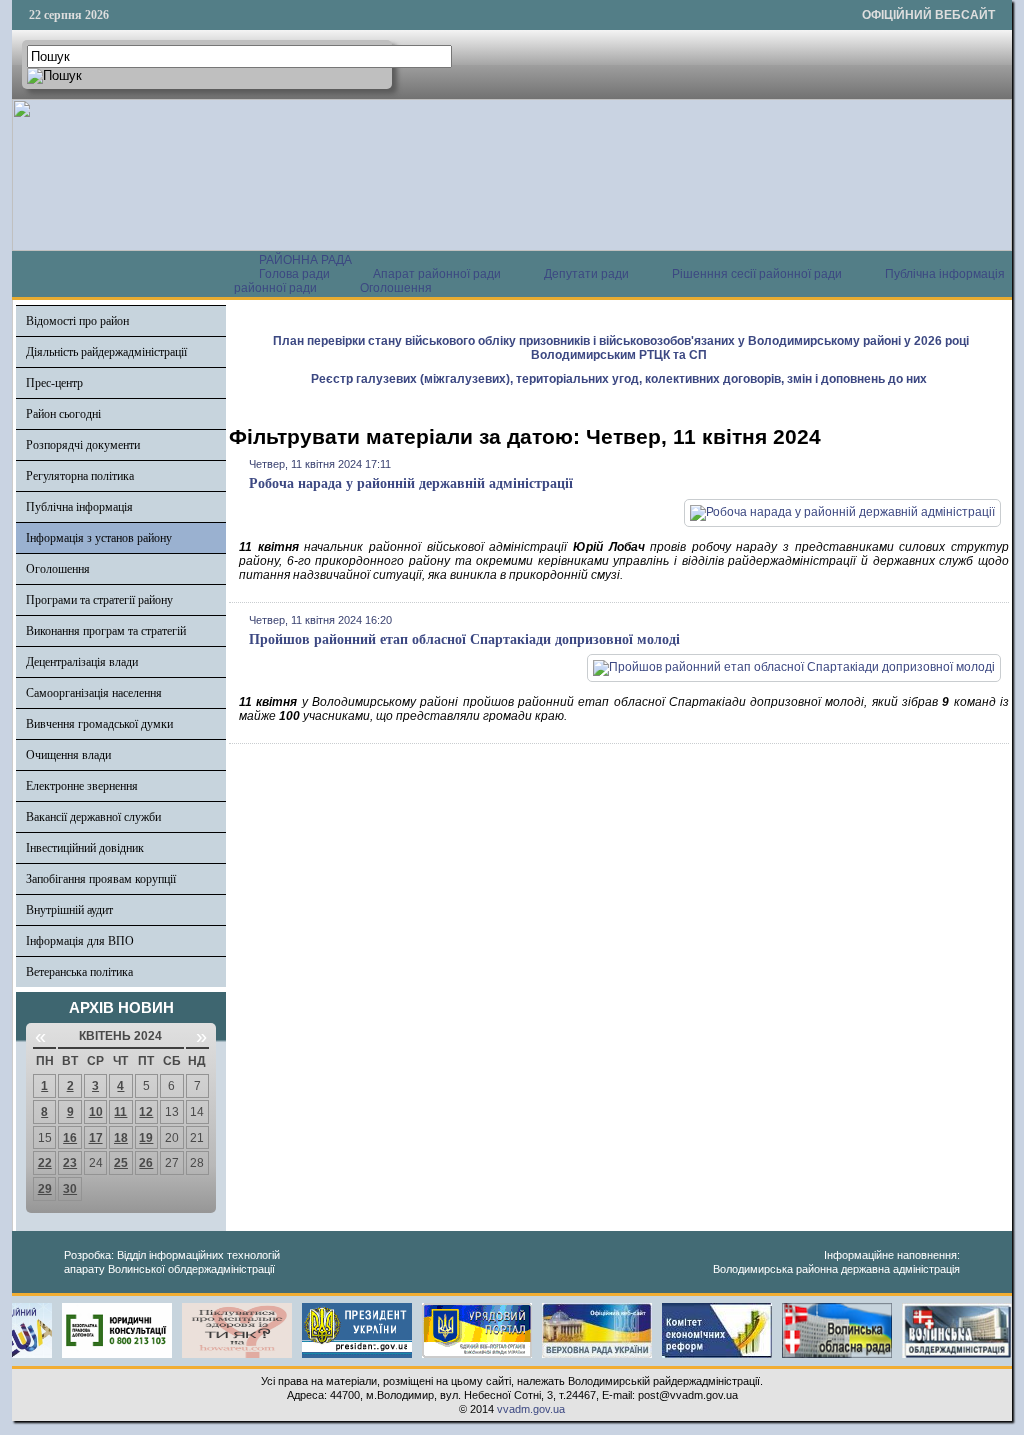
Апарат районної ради (437, 274)
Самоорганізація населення (94, 693)
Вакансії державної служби (93, 817)
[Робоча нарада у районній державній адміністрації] (842, 512)
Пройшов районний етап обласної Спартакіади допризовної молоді (464, 639)
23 (70, 1163)
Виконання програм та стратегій (106, 631)
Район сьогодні (63, 414)
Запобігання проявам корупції (101, 879)
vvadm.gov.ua (531, 1409)
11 (120, 1112)
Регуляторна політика (80, 476)
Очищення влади (68, 755)
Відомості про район (77, 321)
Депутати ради (586, 274)
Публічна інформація (79, 507)
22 (45, 1163)
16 (70, 1138)
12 (146, 1112)
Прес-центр (54, 383)
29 (45, 1189)
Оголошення (396, 288)
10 (96, 1112)
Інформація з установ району (99, 538)
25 (121, 1163)
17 (96, 1138)
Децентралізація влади (82, 662)
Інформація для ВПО (80, 941)
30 (70, 1189)
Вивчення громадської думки (99, 724)
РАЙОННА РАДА (305, 260)
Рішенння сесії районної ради (757, 274)
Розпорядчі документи (83, 445)
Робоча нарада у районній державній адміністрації (411, 483)
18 (121, 1138)
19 (146, 1138)
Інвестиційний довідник (85, 848)
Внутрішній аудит (69, 910)
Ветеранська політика (79, 972)
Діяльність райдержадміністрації (106, 352)
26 (146, 1163)
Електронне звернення (82, 786)
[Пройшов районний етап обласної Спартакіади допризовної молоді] (794, 667)
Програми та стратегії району (99, 600)
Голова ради (294, 274)
